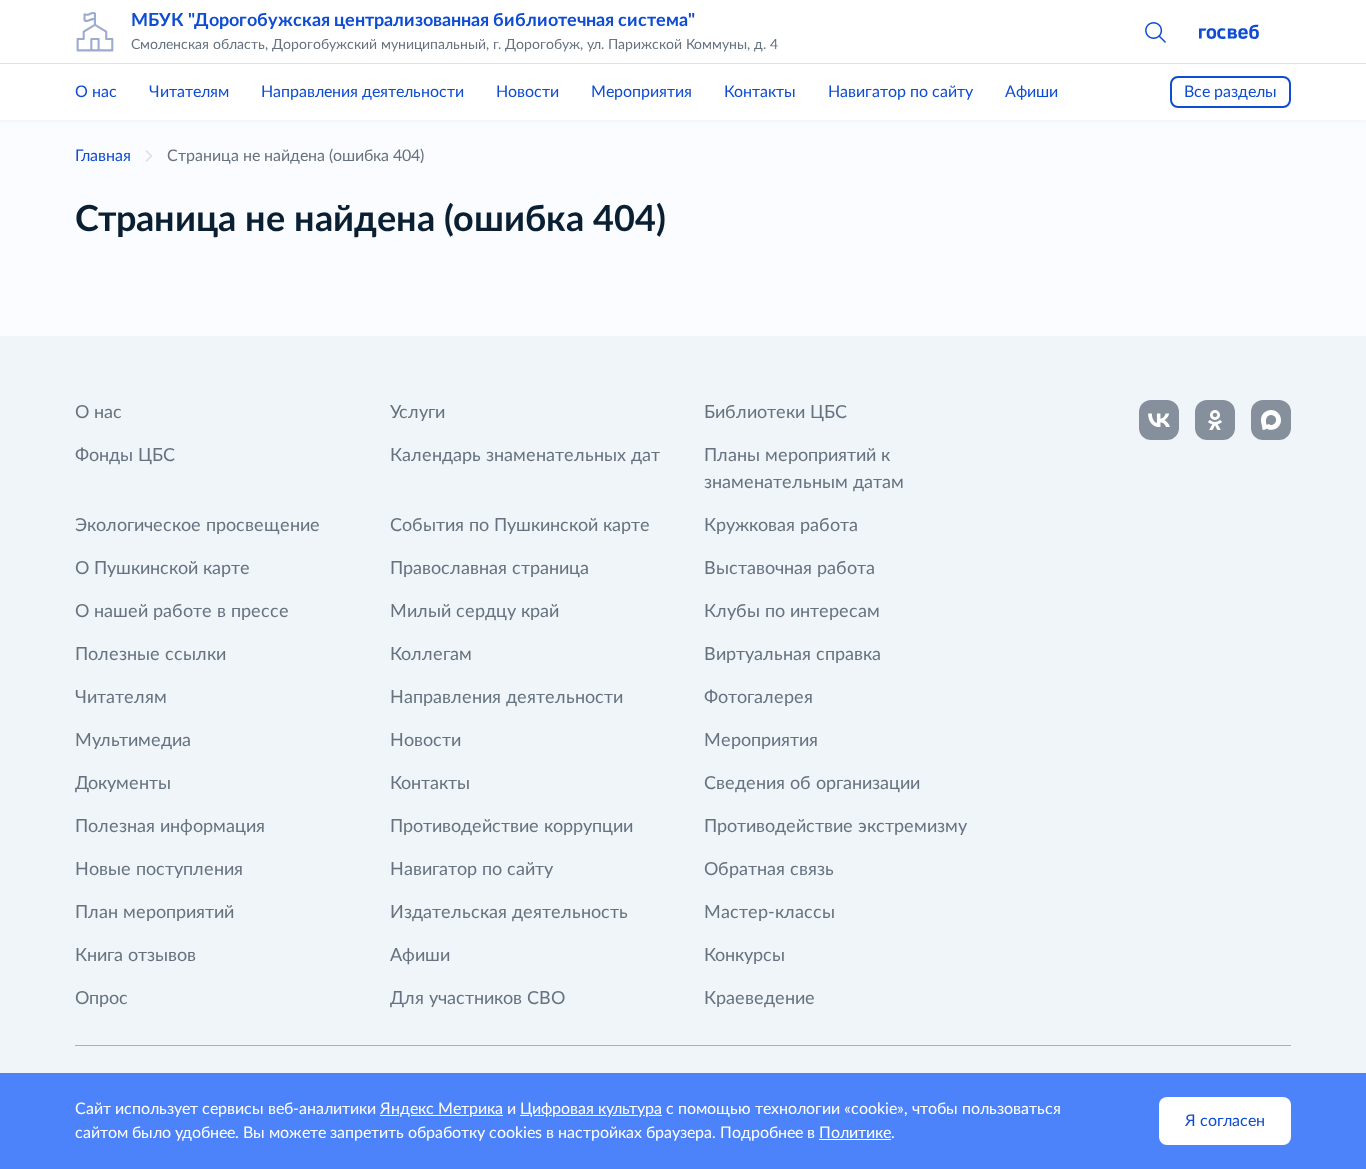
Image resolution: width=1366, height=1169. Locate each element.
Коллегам (431, 655)
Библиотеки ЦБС (775, 413)
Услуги (417, 413)
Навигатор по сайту (900, 92)
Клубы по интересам (792, 612)
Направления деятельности (362, 92)
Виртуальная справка (792, 655)
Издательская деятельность (509, 913)
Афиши (1031, 92)
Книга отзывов (135, 956)
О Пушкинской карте (162, 569)
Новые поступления (159, 870)
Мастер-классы (769, 913)
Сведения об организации (812, 784)
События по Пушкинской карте (520, 526)
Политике (855, 1133)
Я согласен (1225, 1121)
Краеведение (759, 999)
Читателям (189, 92)
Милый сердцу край (474, 612)
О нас (96, 92)
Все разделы (1230, 92)
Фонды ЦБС (125, 456)
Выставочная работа (789, 569)
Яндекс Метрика (441, 1109)
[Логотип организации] (95, 32)
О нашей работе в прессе (182, 612)
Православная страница (489, 569)
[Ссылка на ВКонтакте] (1159, 420)
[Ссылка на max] (1271, 420)
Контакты (760, 92)
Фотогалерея (758, 698)
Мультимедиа (133, 741)
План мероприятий (154, 913)
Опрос (101, 999)
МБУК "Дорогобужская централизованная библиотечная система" (413, 21)
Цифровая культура (591, 1109)
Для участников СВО (477, 999)
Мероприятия (641, 92)
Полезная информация (170, 827)
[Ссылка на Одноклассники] (1215, 420)
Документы (123, 784)
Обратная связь (769, 870)
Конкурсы (744, 956)
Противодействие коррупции (511, 827)
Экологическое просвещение (197, 526)
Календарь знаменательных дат (525, 456)
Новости (527, 92)
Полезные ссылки (150, 655)
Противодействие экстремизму (835, 827)
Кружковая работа (781, 526)
